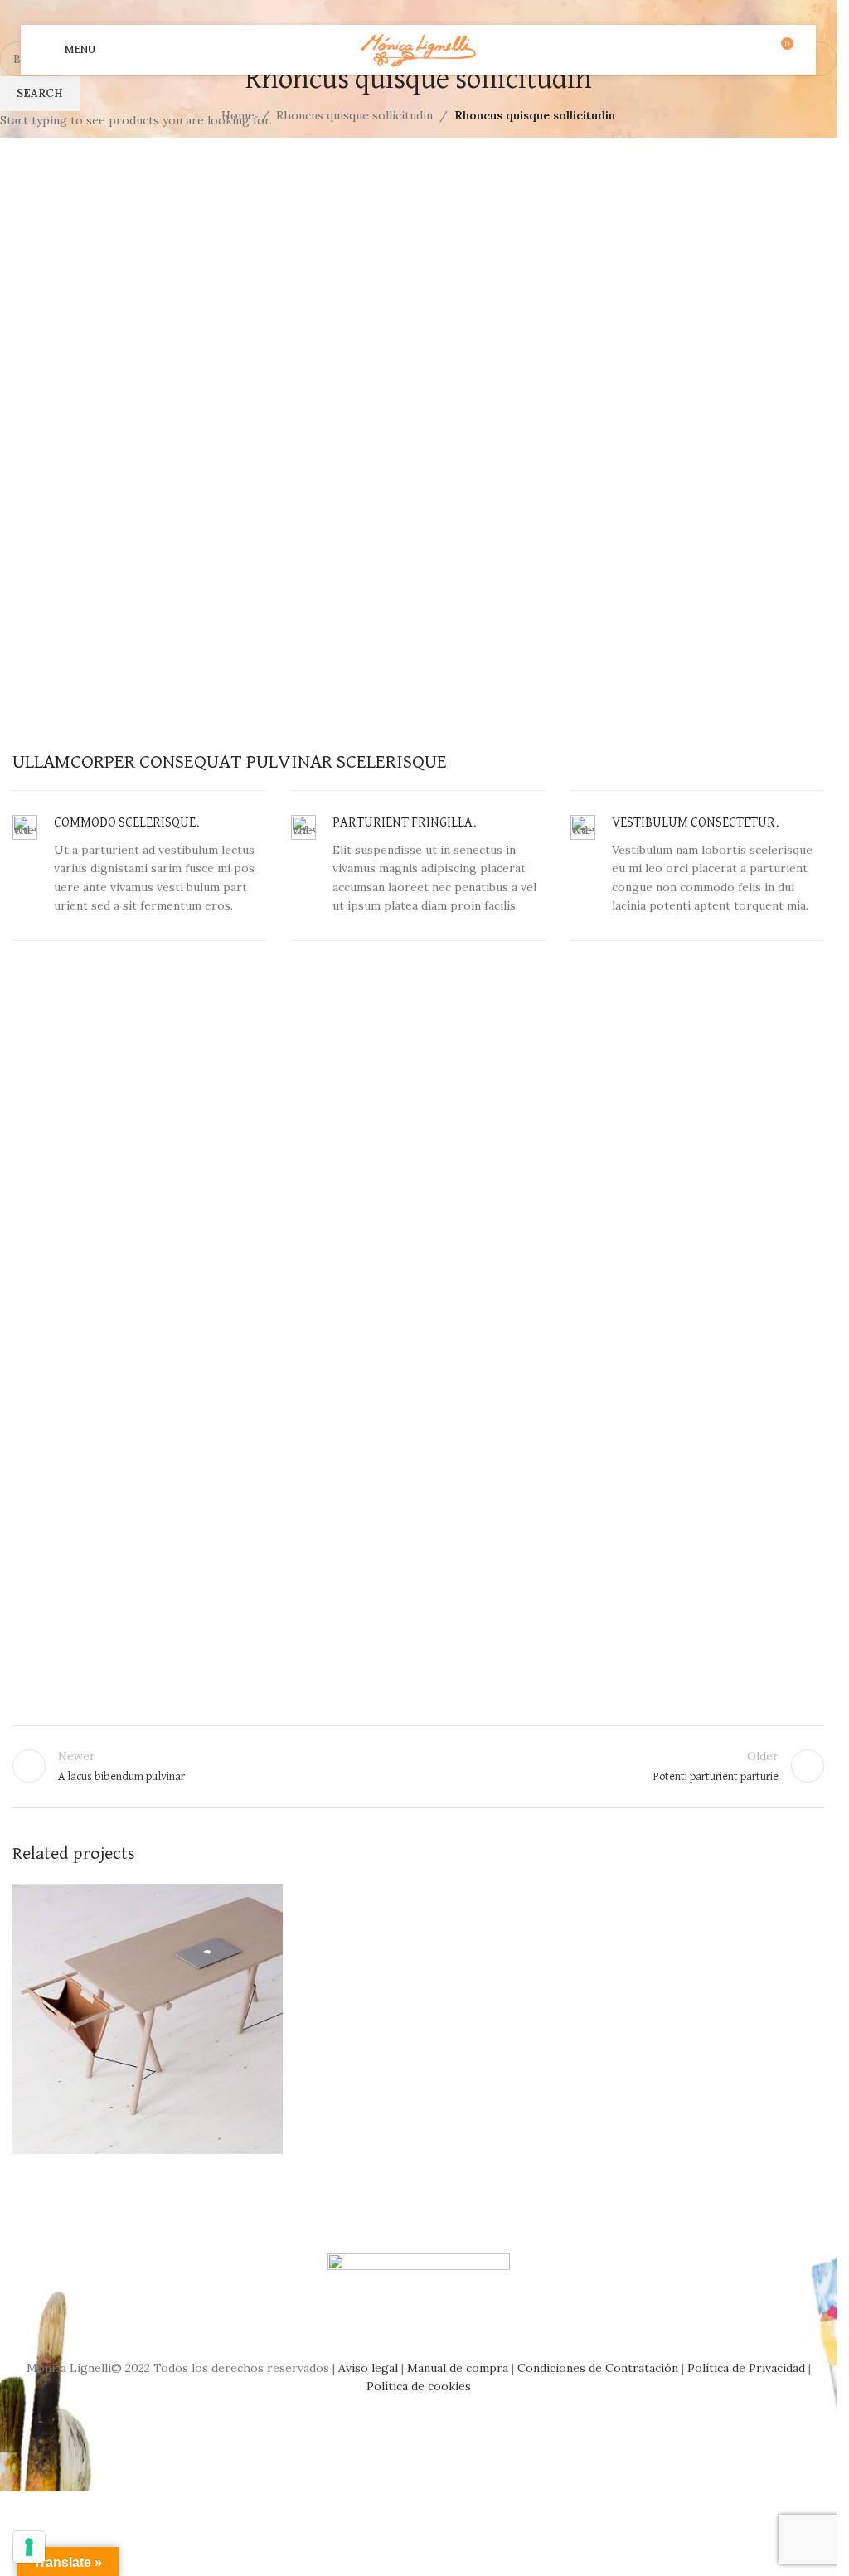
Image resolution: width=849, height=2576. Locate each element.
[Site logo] (418, 49)
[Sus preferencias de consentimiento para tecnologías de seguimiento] (29, 2547)
